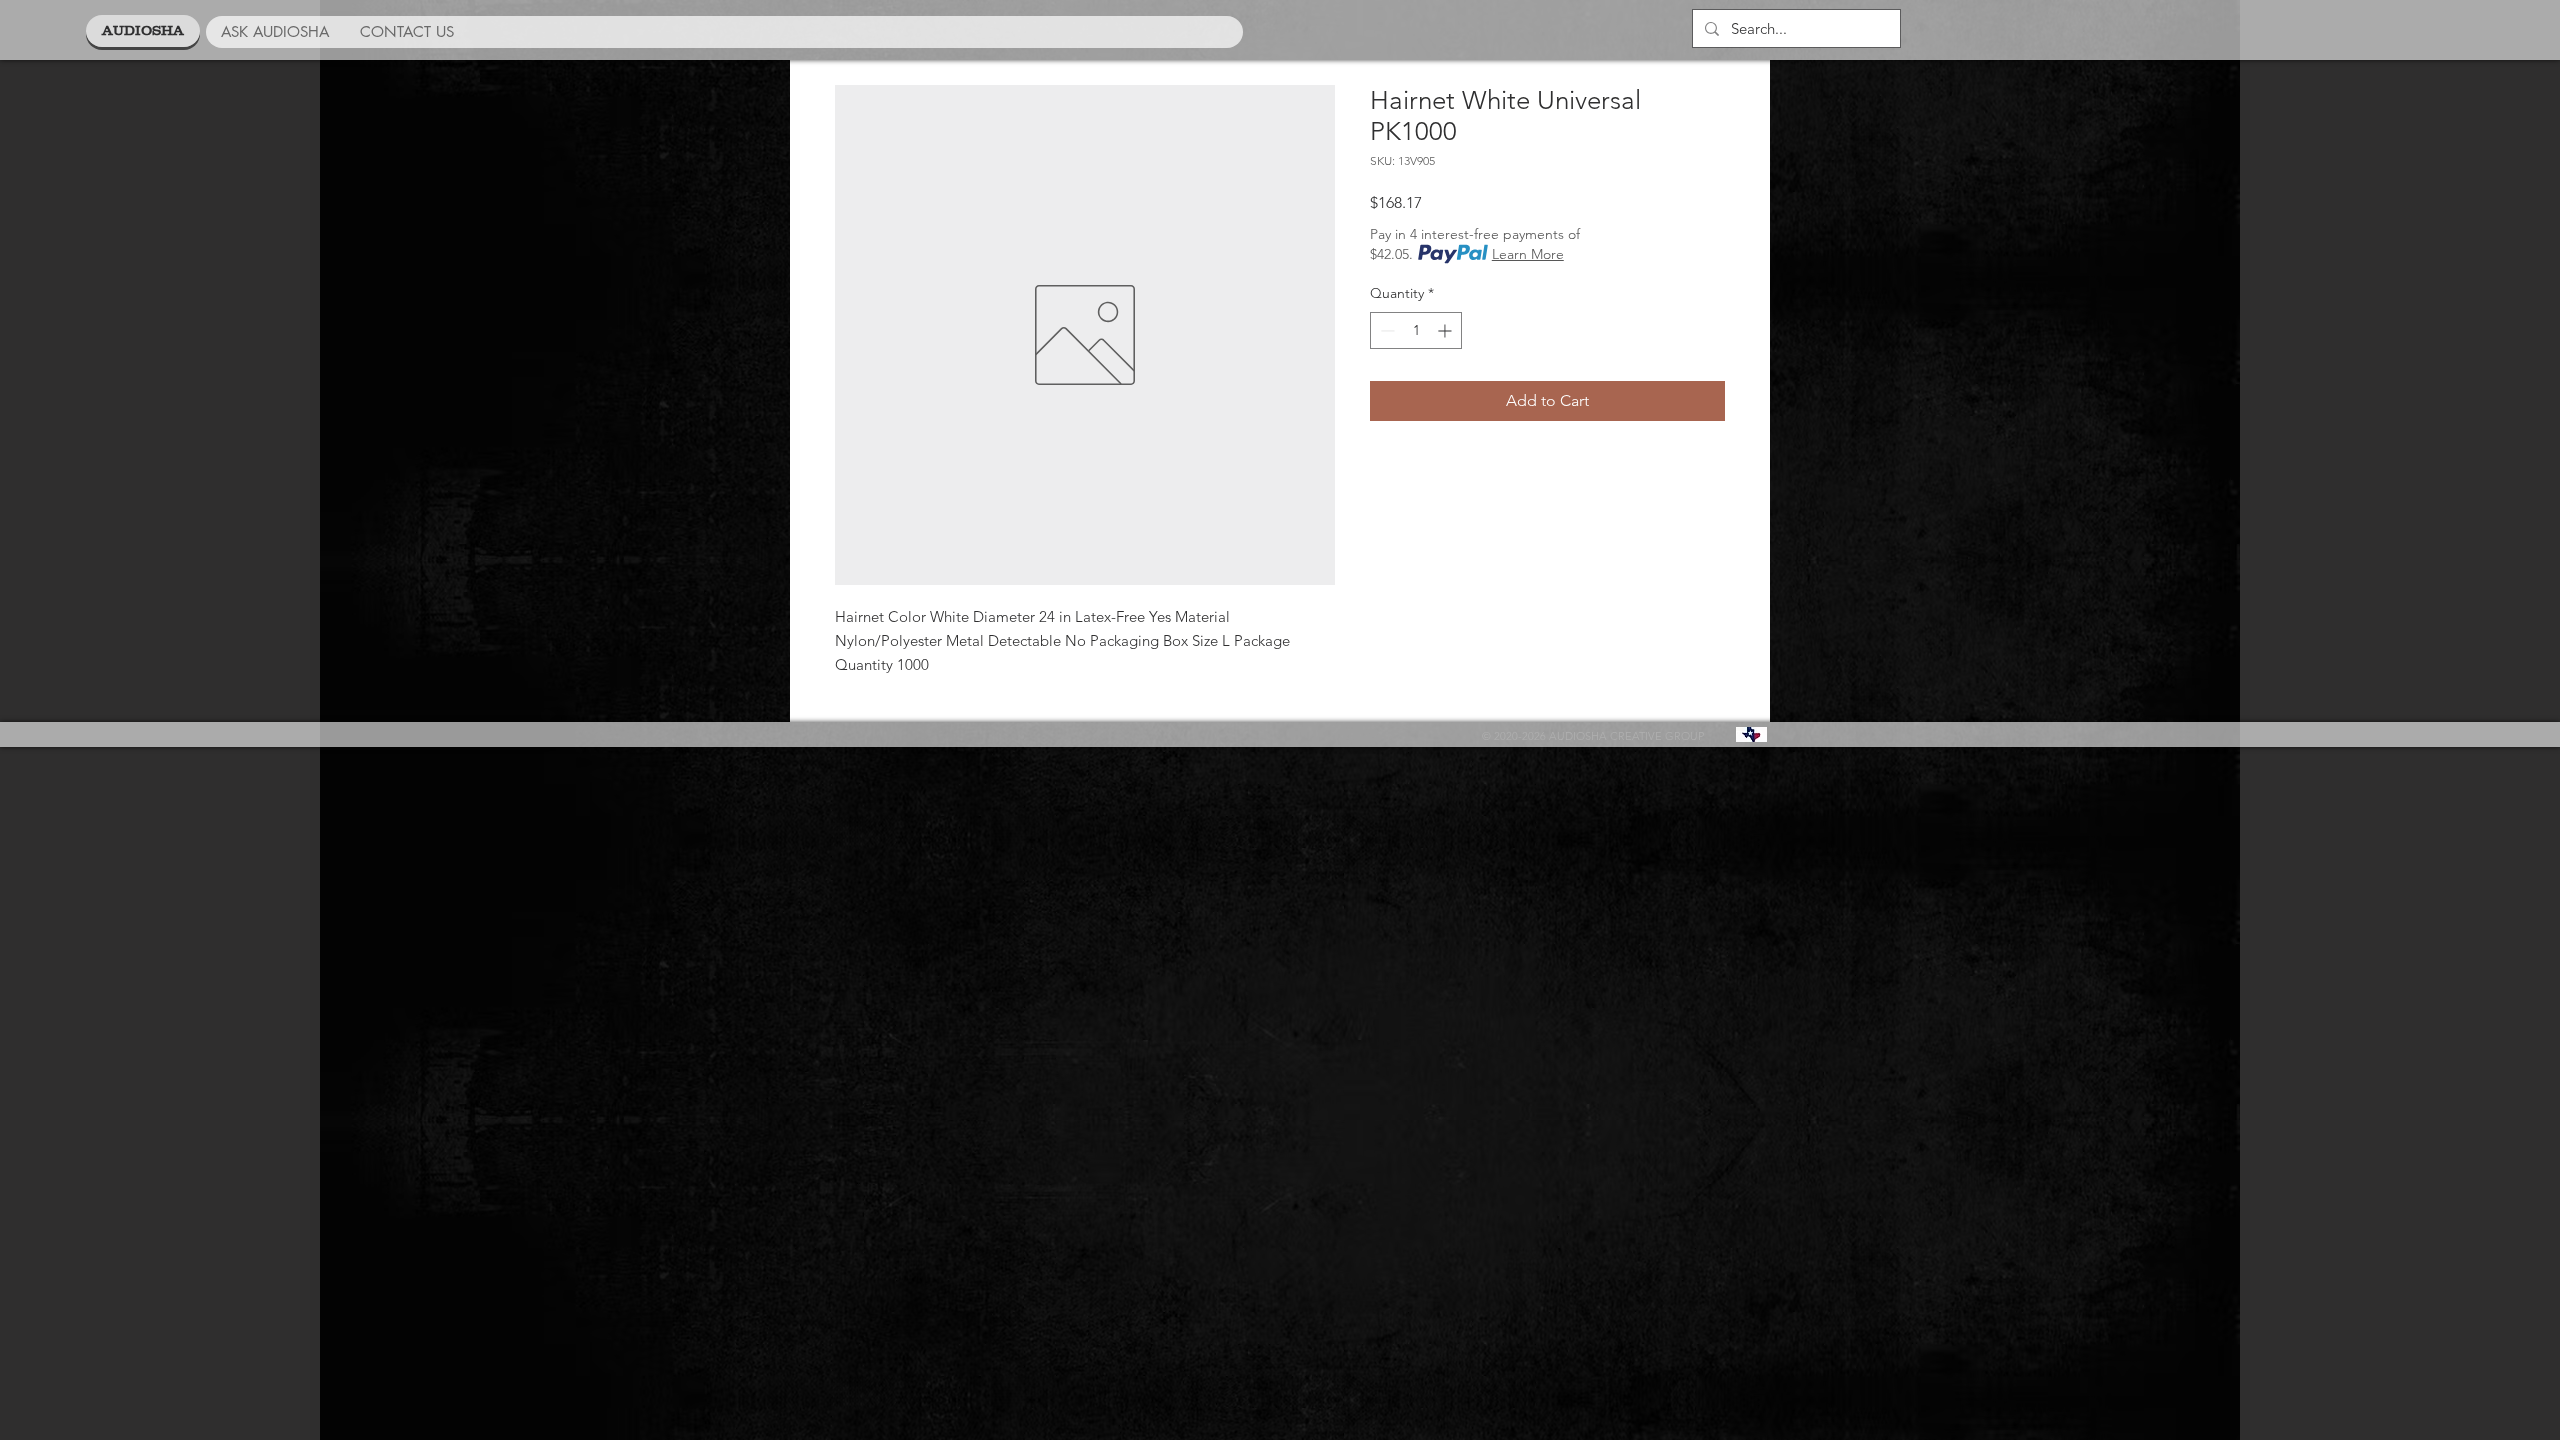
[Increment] (1446, 330)
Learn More (1528, 254)
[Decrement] (1385, 330)
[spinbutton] (1416, 330)
